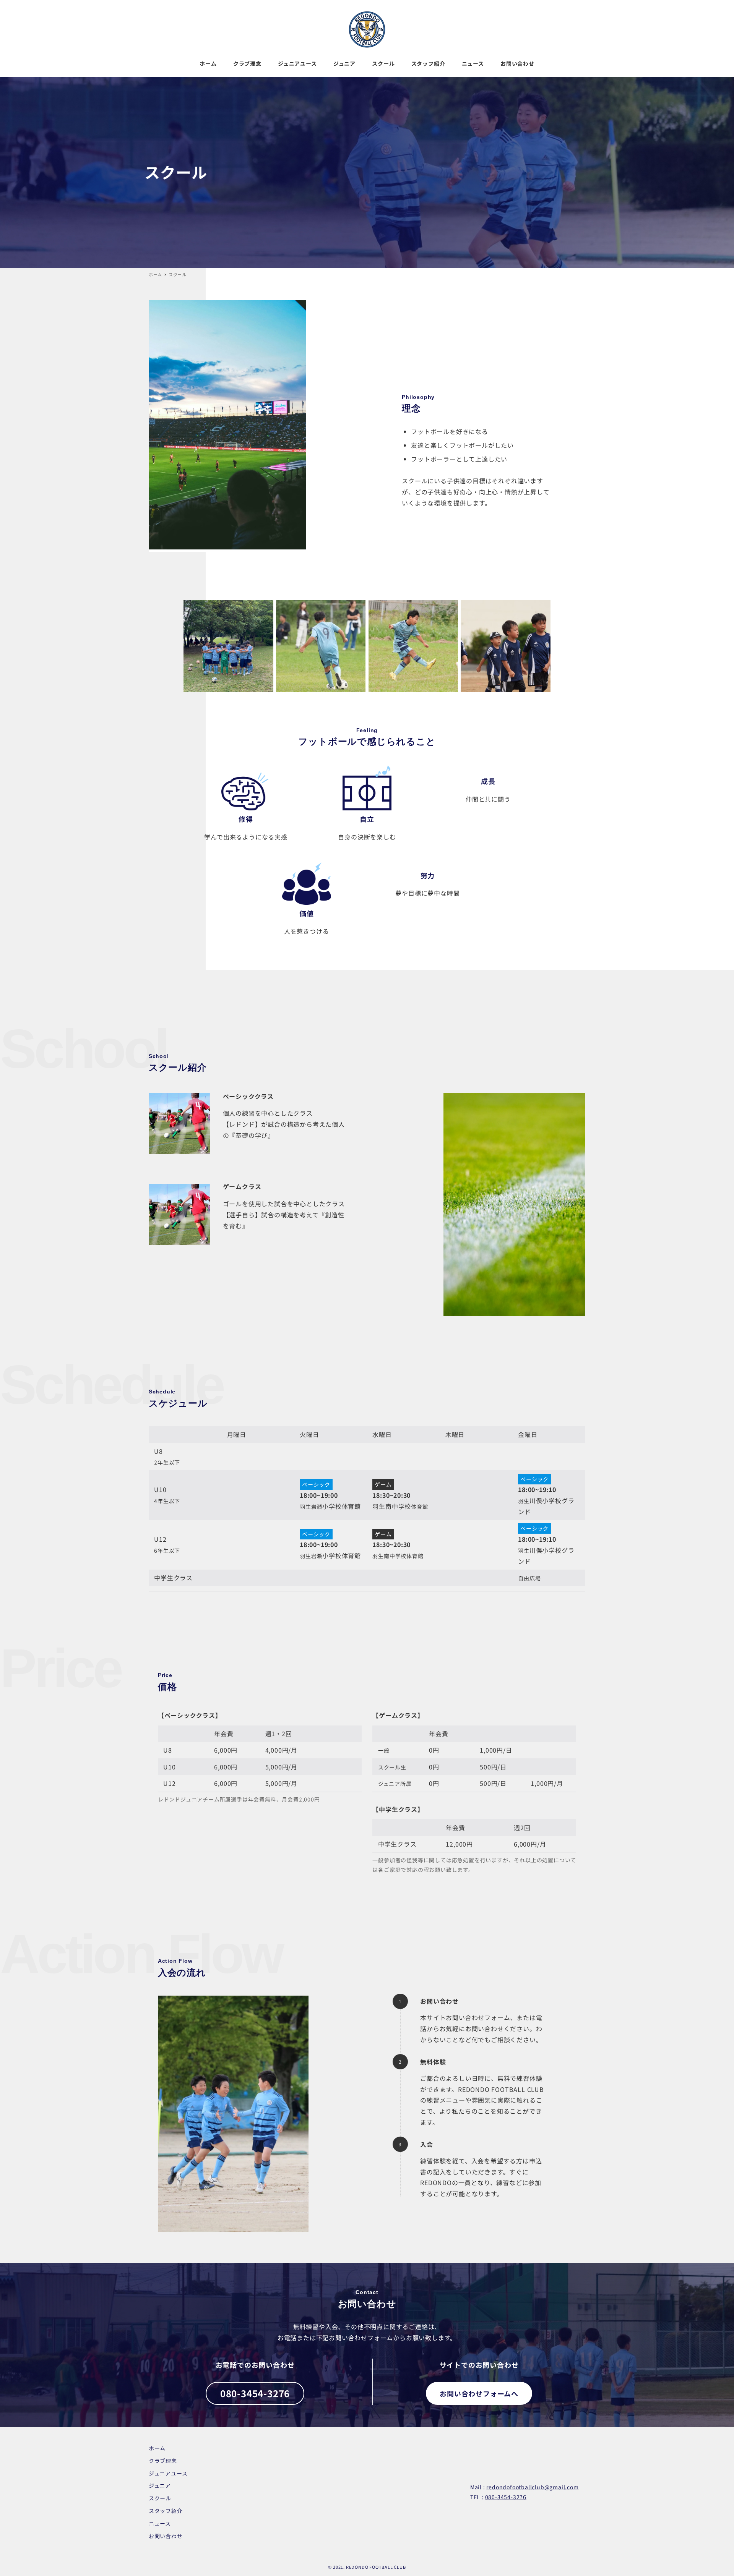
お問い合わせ (166, 2536)
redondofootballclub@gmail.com (532, 2487)
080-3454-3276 (506, 2497)
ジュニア (160, 2485)
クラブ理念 (163, 2461)
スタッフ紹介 (166, 2511)
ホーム (157, 2448)
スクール (160, 2498)
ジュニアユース (168, 2473)
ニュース (160, 2523)
